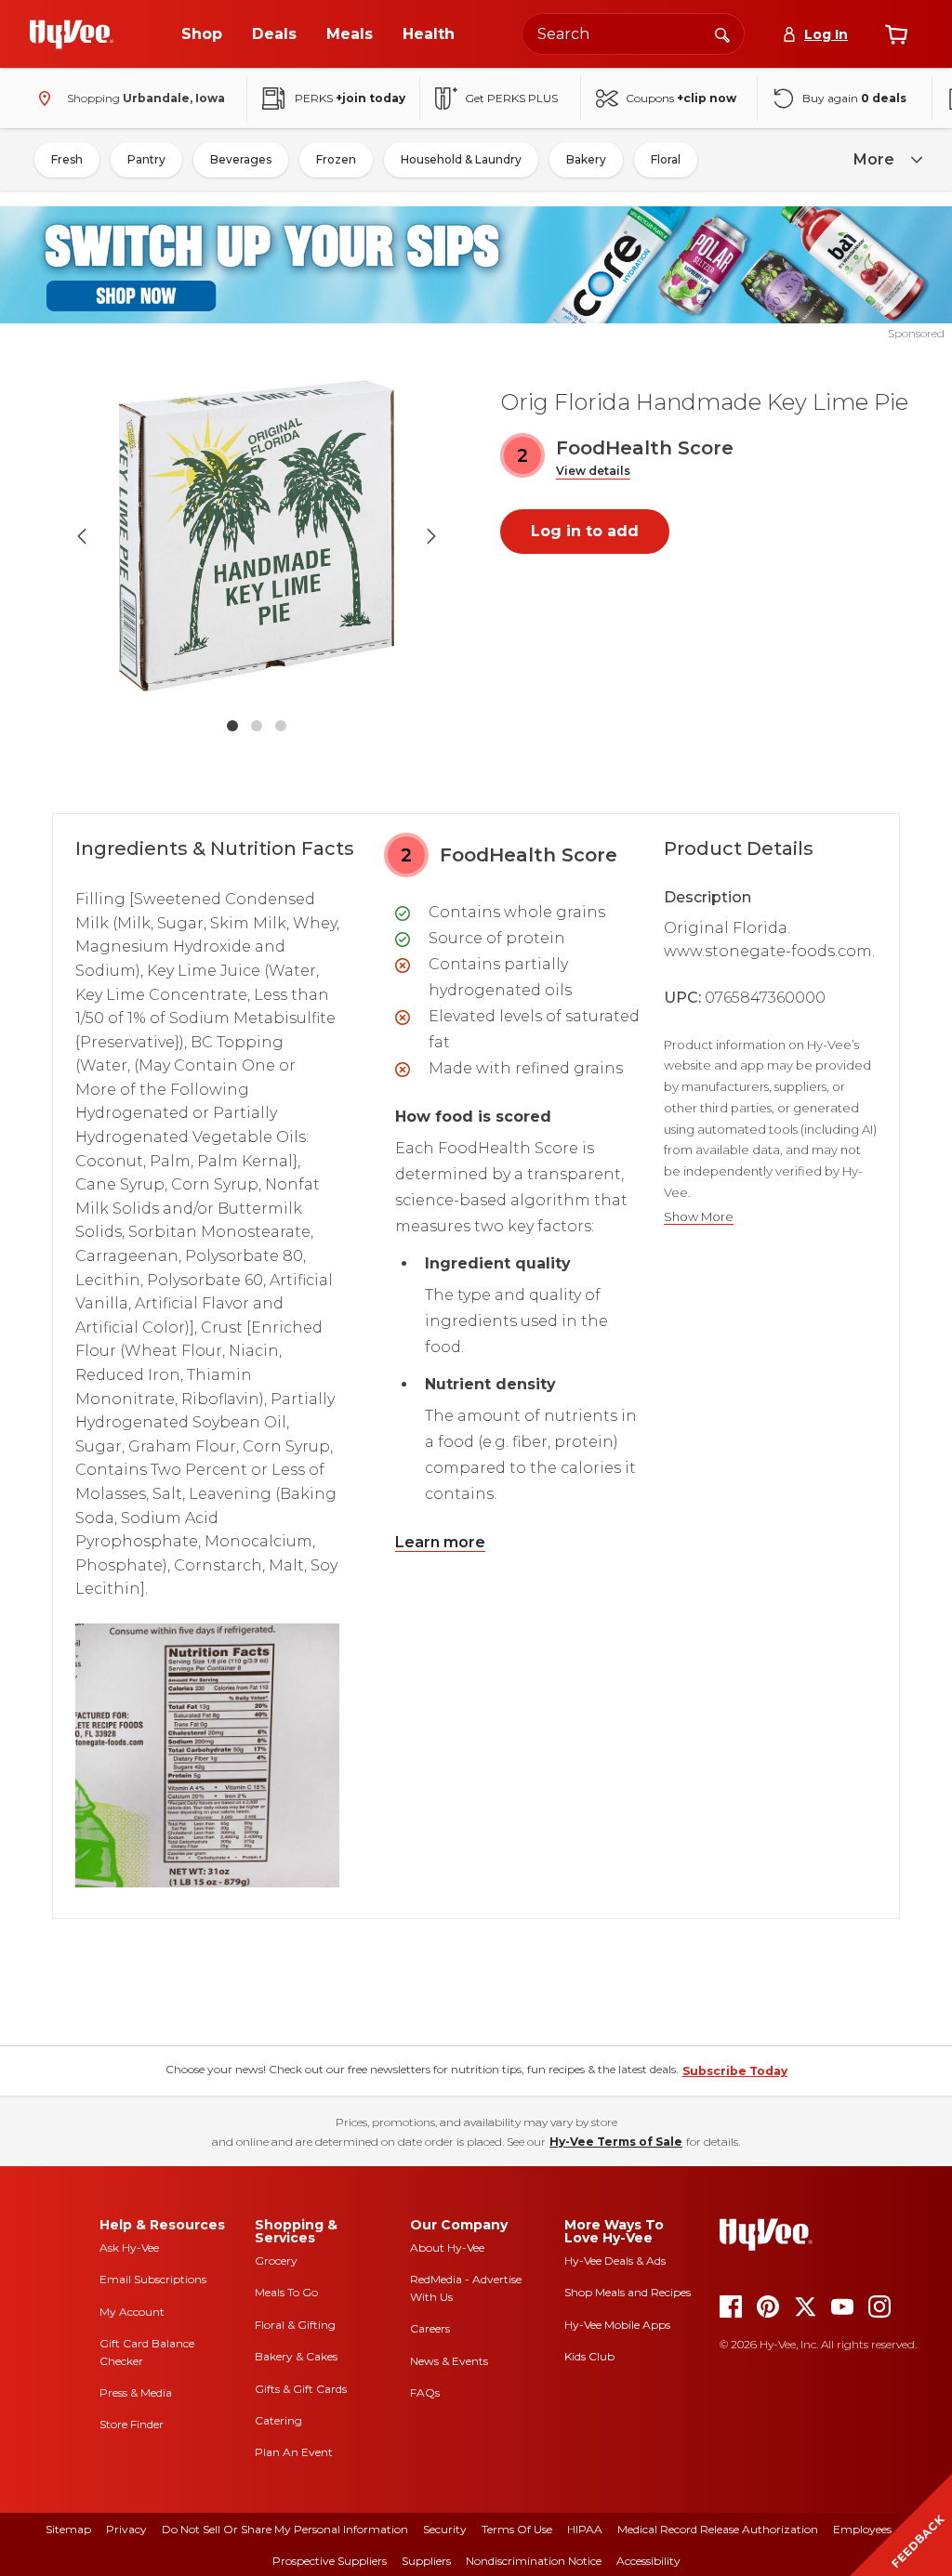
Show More (699, 1217)
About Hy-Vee (447, 2247)
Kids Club (589, 2356)
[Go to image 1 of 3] (232, 726)
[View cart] (896, 34)
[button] (593, 472)
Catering (278, 2420)
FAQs (425, 2392)
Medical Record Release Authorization (718, 2529)
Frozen (336, 159)
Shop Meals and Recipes (628, 2292)
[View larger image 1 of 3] (257, 536)
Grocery (276, 2261)
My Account (132, 2312)
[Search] (722, 33)
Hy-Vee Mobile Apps (617, 2325)
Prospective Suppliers (330, 2561)
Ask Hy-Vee (129, 2247)
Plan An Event (294, 2452)
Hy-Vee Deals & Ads (615, 2261)
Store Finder (132, 2424)
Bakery (586, 159)
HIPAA (585, 2529)
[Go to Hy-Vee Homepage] (72, 34)
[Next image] (431, 536)
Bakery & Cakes (296, 2356)
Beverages (241, 159)
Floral (666, 159)
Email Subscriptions (153, 2279)
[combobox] (633, 34)
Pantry (146, 159)
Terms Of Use (517, 2529)
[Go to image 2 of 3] (257, 726)
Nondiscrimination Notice (534, 2561)
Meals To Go (286, 2292)
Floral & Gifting (295, 2325)
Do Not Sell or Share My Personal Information (285, 2529)
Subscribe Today (735, 2071)
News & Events (449, 2361)
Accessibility (648, 2561)
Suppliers (426, 2561)
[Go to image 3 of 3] (281, 726)
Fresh (67, 159)
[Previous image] (82, 536)
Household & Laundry (461, 159)
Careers (430, 2328)
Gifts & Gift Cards (301, 2389)
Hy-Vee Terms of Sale (616, 2142)
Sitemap (68, 2529)
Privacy (126, 2529)
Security (445, 2529)
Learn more (440, 1542)
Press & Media (136, 2392)
